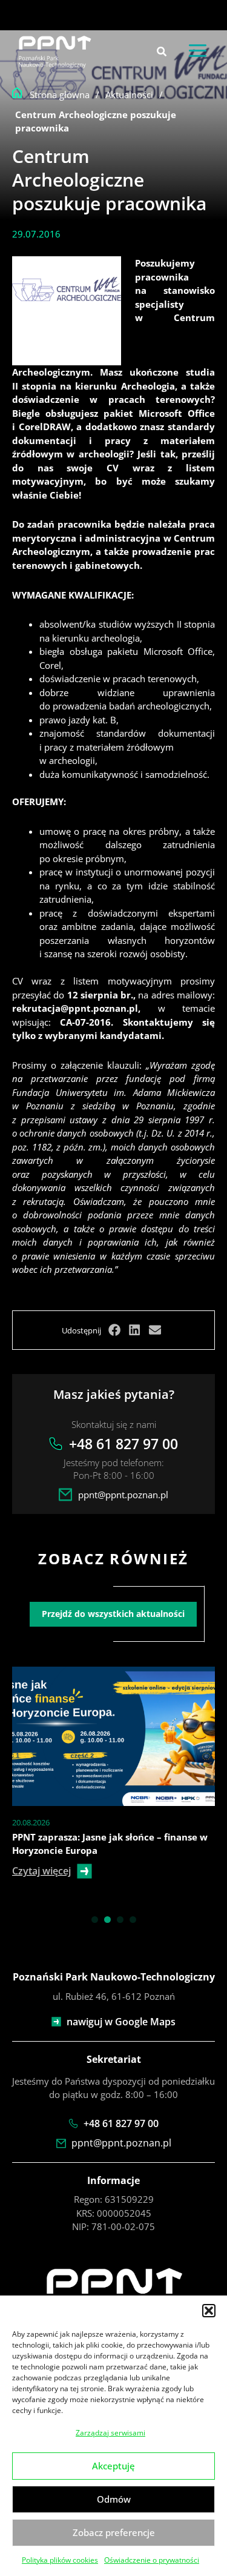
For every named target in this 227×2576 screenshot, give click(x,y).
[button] (209, 2311)
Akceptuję (113, 2466)
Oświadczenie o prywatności (152, 2560)
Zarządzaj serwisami (110, 2433)
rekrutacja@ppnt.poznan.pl (75, 1008)
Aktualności (129, 95)
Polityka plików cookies (60, 2560)
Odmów (114, 2499)
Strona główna (60, 95)
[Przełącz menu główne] (198, 51)
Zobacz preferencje (114, 2532)
